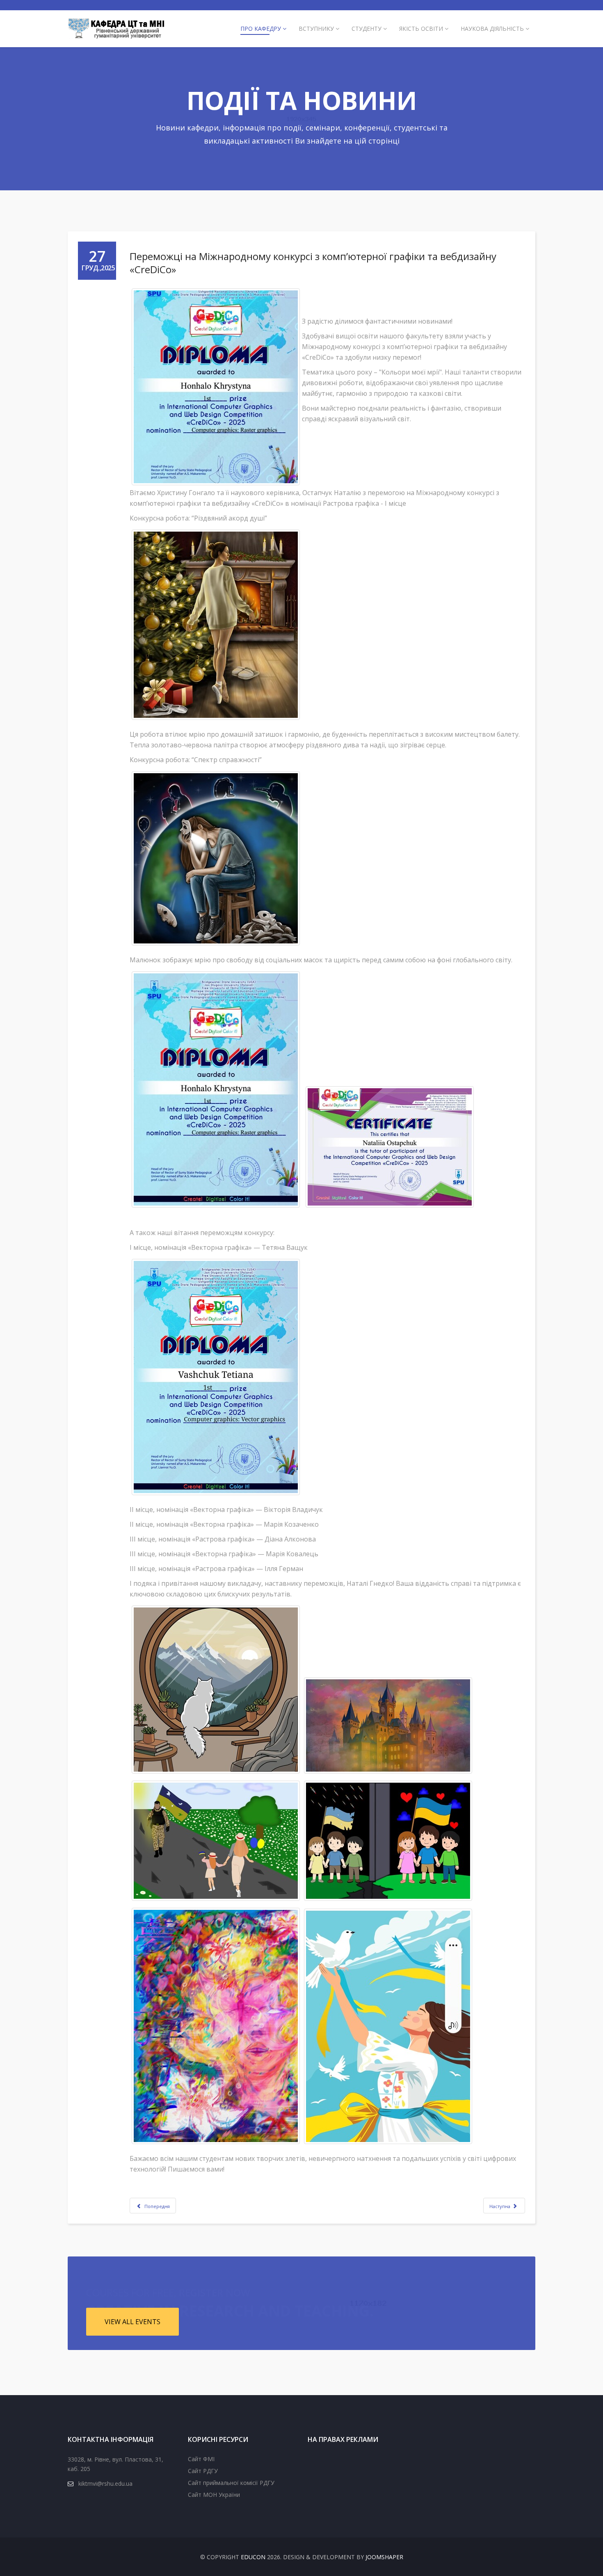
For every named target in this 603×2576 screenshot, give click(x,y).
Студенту (367, 29)
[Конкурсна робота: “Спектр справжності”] (216, 858)
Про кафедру (261, 29)
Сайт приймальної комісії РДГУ (231, 2483)
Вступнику (316, 29)
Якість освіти (421, 29)
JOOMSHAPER (384, 2557)
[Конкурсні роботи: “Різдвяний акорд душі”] (216, 625)
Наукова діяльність (492, 29)
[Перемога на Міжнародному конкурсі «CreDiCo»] (216, 387)
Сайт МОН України (214, 2495)
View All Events (132, 2322)
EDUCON (253, 2557)
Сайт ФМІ (201, 2459)
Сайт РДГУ (203, 2471)
